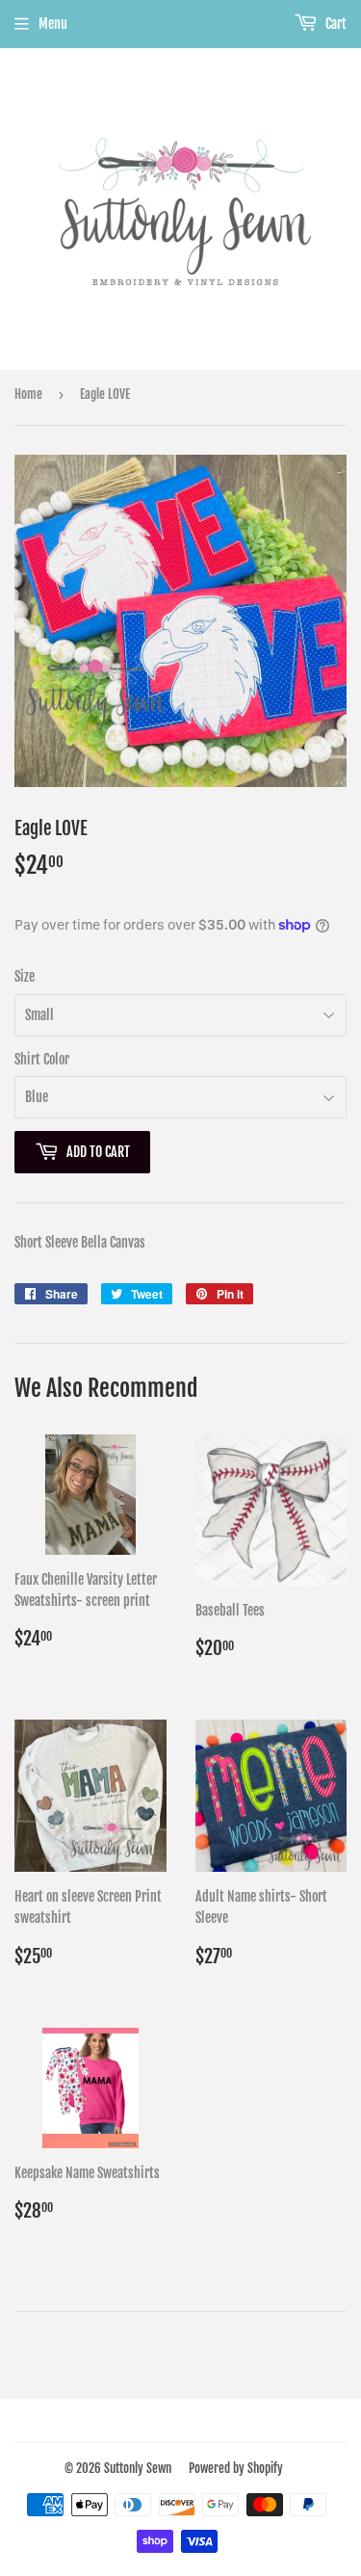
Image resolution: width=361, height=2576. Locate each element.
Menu (53, 24)
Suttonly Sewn (138, 2468)
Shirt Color (42, 1059)
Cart (335, 24)
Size (25, 976)
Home (28, 394)
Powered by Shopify (236, 2468)
